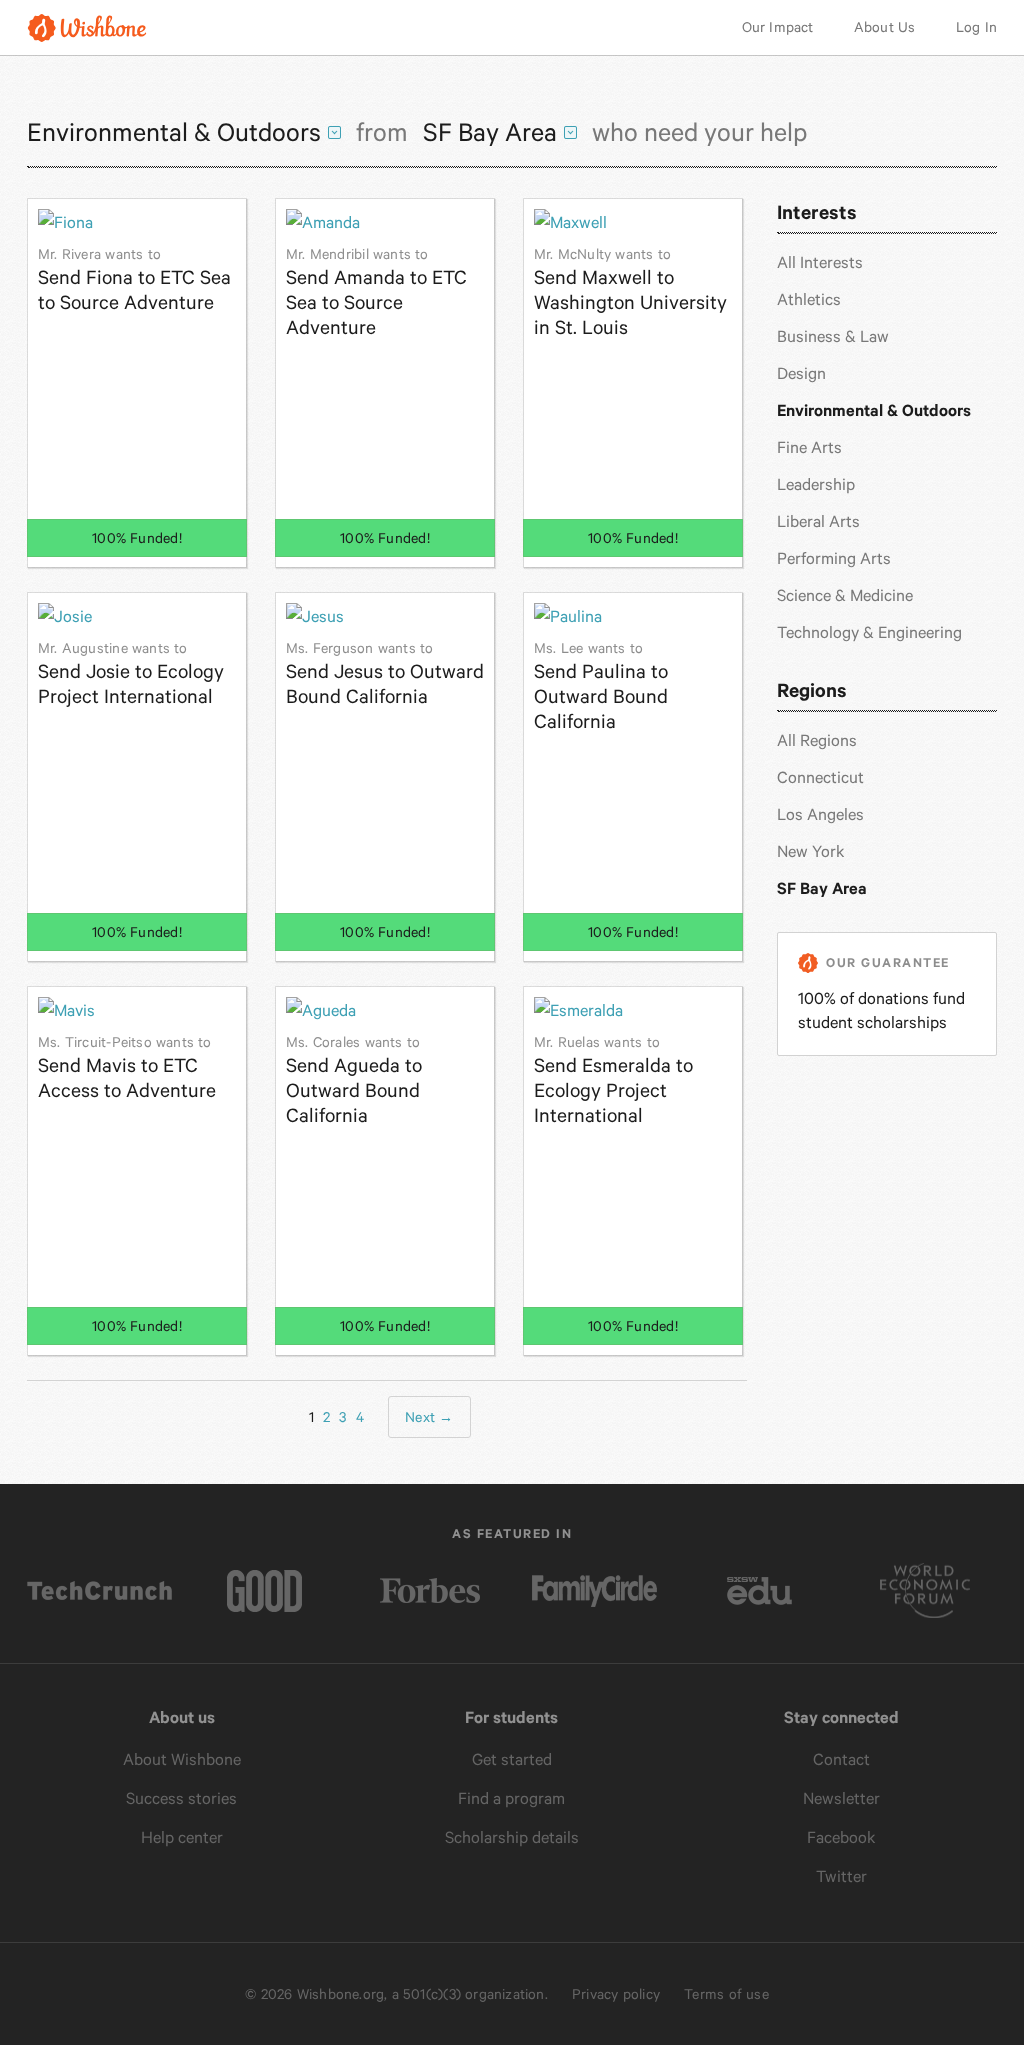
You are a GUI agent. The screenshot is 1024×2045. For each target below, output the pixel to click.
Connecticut (820, 777)
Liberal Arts (818, 521)
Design (801, 373)
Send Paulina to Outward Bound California (601, 686)
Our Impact (778, 27)
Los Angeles (820, 814)
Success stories (181, 1798)
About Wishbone (182, 1759)
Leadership (816, 484)
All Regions (817, 740)
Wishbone (87, 27)
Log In (976, 27)
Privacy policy (616, 1994)
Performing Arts (834, 558)
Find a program (511, 1798)
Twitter (841, 1876)
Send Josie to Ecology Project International (131, 674)
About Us (885, 27)
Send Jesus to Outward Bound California (385, 674)
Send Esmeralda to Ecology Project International (613, 1080)
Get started (512, 1759)
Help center (182, 1837)
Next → (429, 1417)
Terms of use (726, 1994)
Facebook (841, 1837)
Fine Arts (809, 447)
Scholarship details (512, 1837)
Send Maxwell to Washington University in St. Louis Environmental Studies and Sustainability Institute (630, 292)
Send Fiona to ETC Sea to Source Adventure (134, 280)
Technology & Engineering (869, 632)
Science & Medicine (845, 595)
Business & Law (833, 336)
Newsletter (841, 1798)
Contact (841, 1759)
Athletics (809, 299)
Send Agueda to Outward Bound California (354, 1080)
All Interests (820, 262)
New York (811, 851)
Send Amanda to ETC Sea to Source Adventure (376, 292)
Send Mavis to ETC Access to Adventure (127, 1068)
